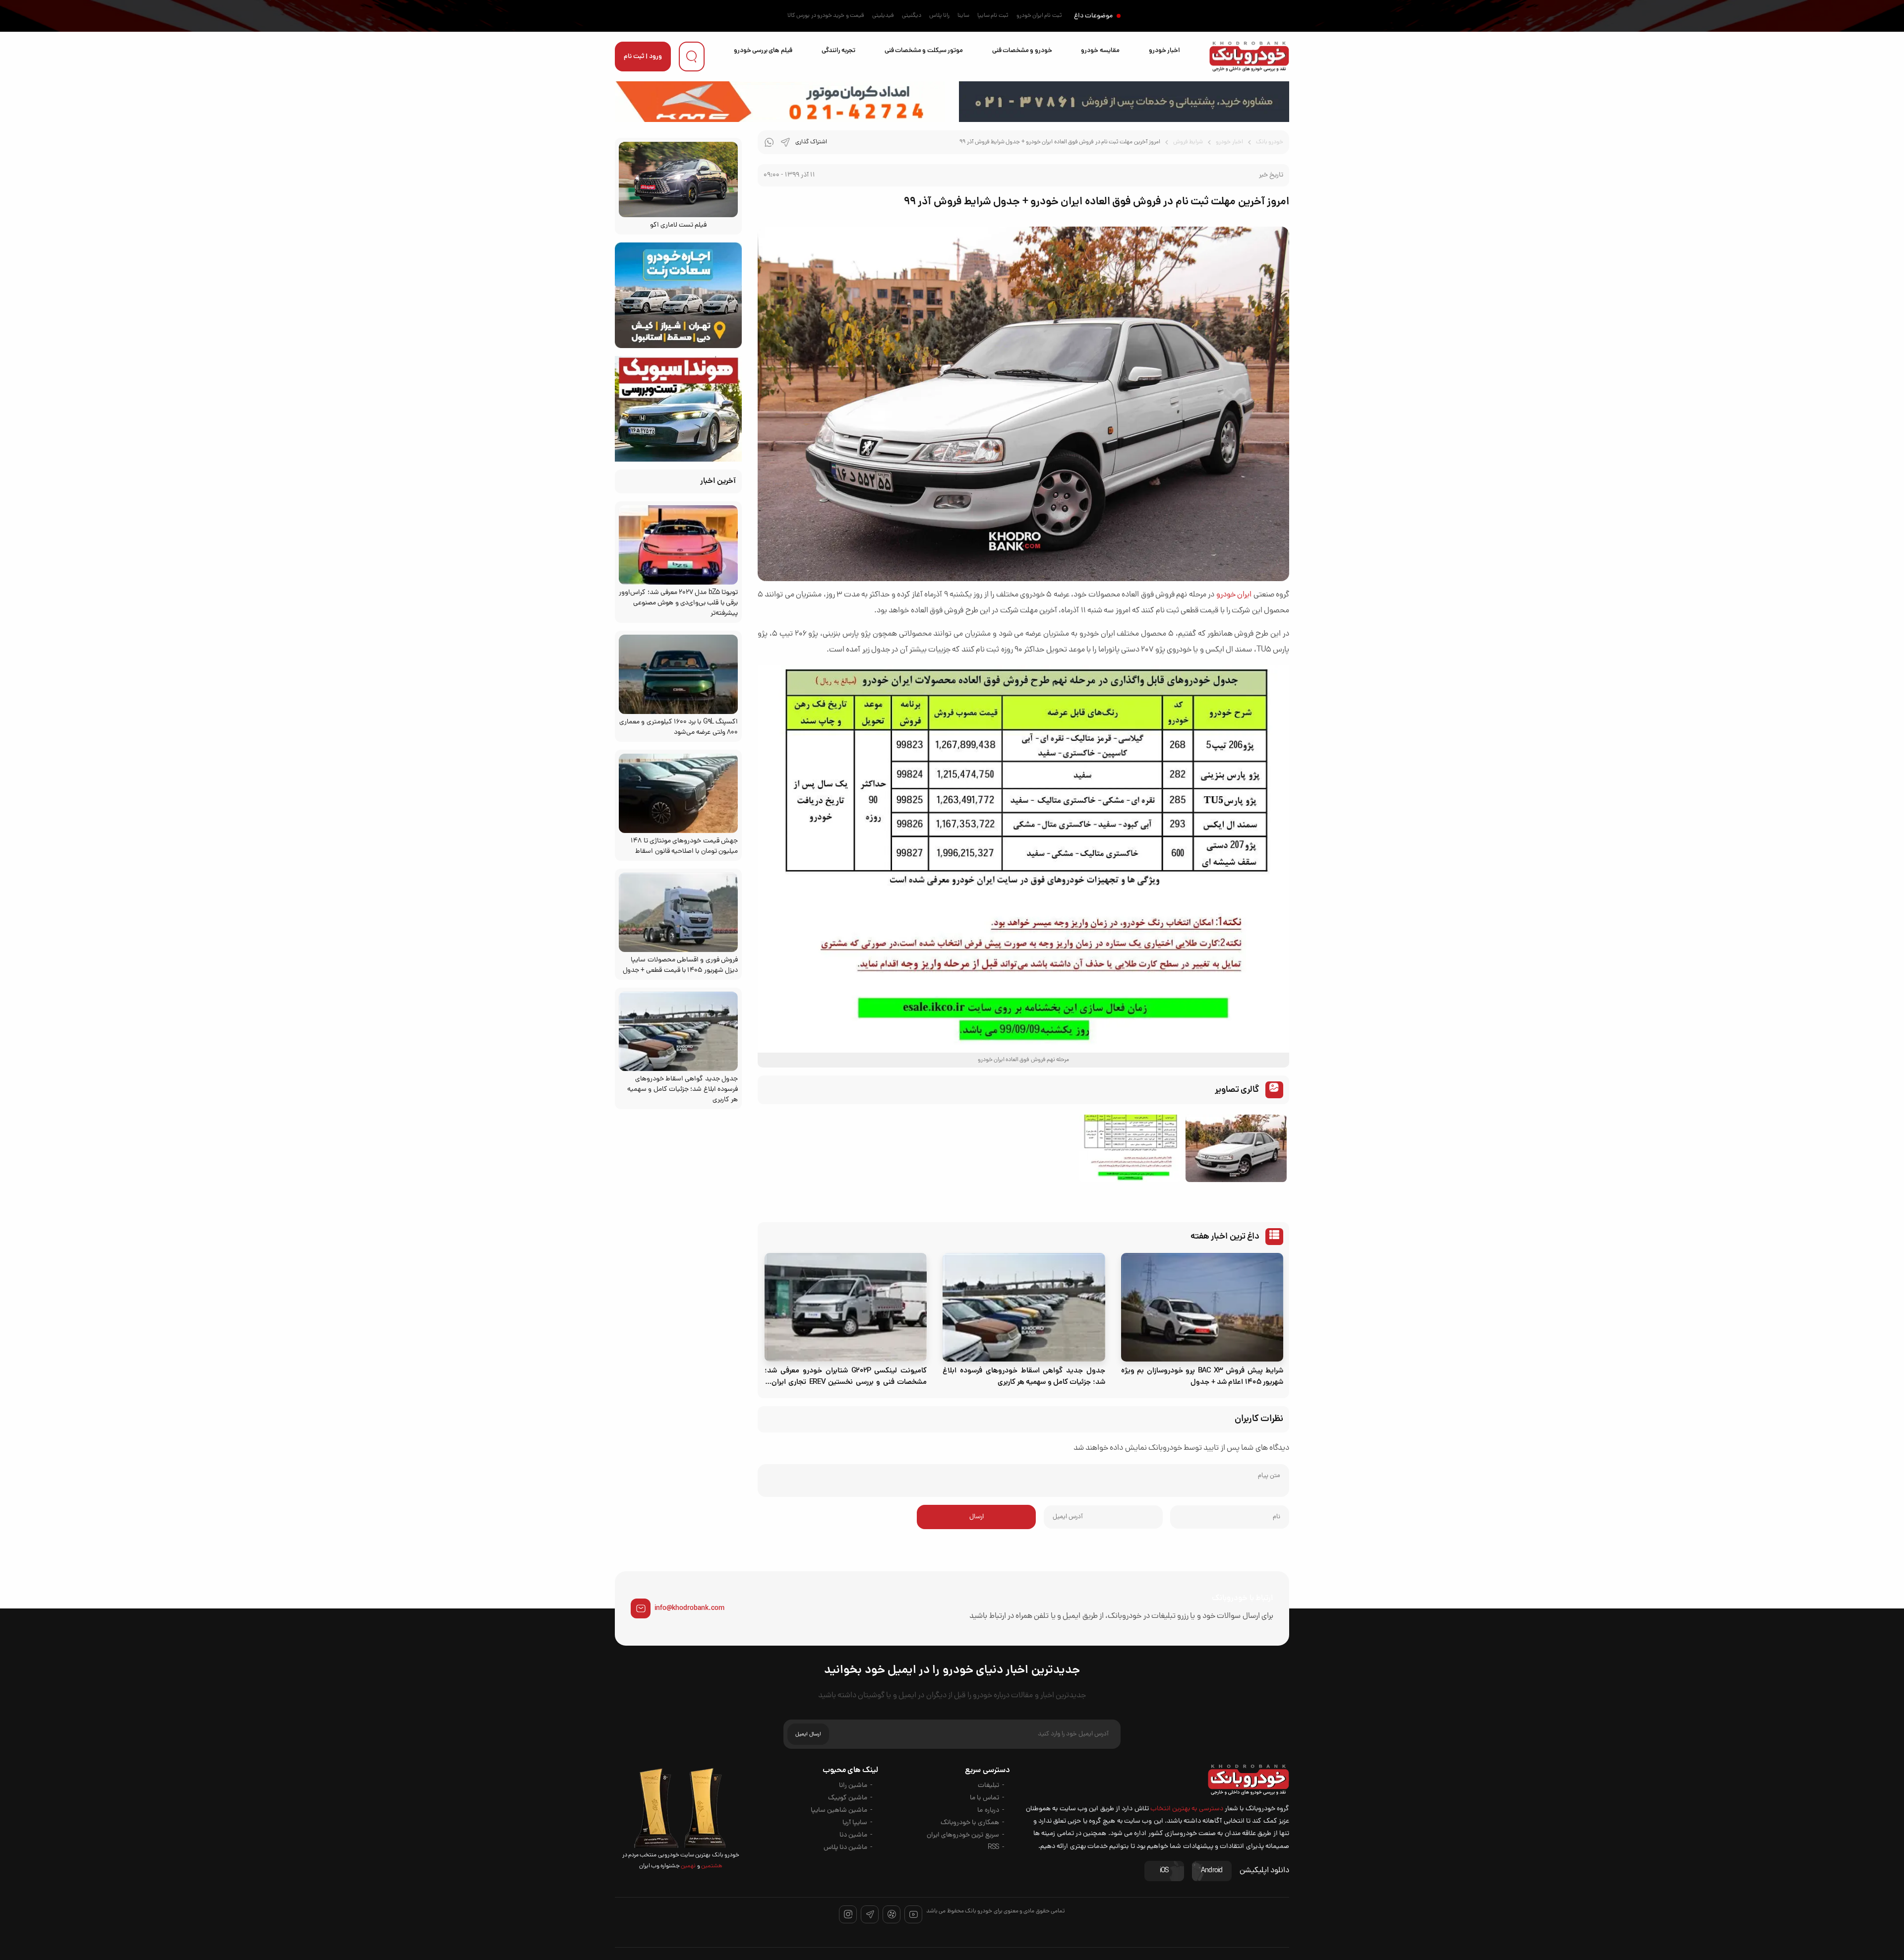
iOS (1164, 1871)
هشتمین (711, 1866)
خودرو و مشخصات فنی (1022, 51)
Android (1212, 1871)
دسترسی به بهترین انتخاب (1187, 1809)
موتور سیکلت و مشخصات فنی (924, 51)
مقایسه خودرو (1100, 51)
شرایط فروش (1188, 142)
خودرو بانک (1270, 142)
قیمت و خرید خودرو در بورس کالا (826, 16)
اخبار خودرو (1164, 51)
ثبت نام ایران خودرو (1039, 16)
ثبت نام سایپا (993, 16)
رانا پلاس (939, 16)
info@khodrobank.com (689, 1608)
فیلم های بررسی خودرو (763, 51)
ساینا (963, 16)
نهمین (688, 1866)
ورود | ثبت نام (643, 57)
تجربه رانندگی (838, 51)
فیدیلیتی (883, 16)
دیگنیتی (912, 16)
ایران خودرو (1234, 595)
